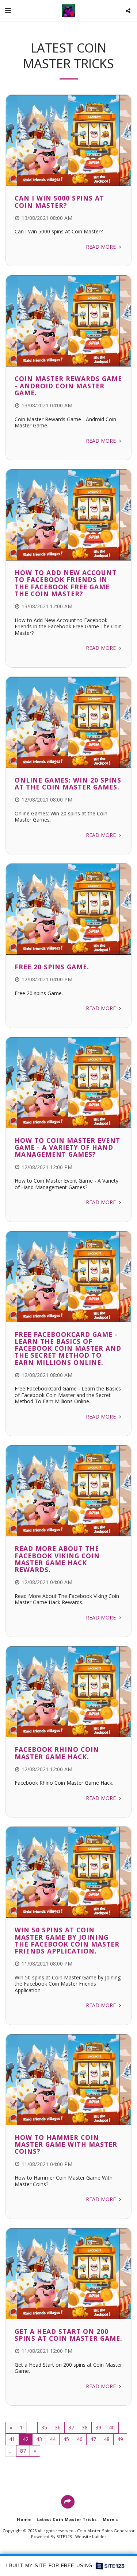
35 (44, 2427)
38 (85, 2427)
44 (53, 2439)
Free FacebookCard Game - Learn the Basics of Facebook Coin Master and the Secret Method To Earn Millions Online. (68, 1348)
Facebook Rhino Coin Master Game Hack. (57, 1753)
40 (112, 2427)
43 (39, 2439)
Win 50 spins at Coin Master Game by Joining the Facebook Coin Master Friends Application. (67, 1940)
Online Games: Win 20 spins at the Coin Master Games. (68, 783)
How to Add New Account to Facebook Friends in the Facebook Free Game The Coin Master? (66, 583)
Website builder (91, 2536)
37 (71, 2427)
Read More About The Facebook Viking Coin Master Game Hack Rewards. (57, 1559)
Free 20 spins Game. (52, 967)
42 (26, 2439)
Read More (102, 247)
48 (107, 2439)
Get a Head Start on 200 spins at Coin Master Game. (68, 2335)
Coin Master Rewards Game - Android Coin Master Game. (68, 386)
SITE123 (64, 2536)
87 (23, 2451)
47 (93, 2439)
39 (98, 2427)
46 (80, 2439)
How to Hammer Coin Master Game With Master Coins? (66, 2144)
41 (12, 2439)
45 (66, 2439)
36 (58, 2427)
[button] (8, 10)
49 (120, 2439)
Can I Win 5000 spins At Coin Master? (59, 201)
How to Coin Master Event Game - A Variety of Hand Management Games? (67, 1147)
